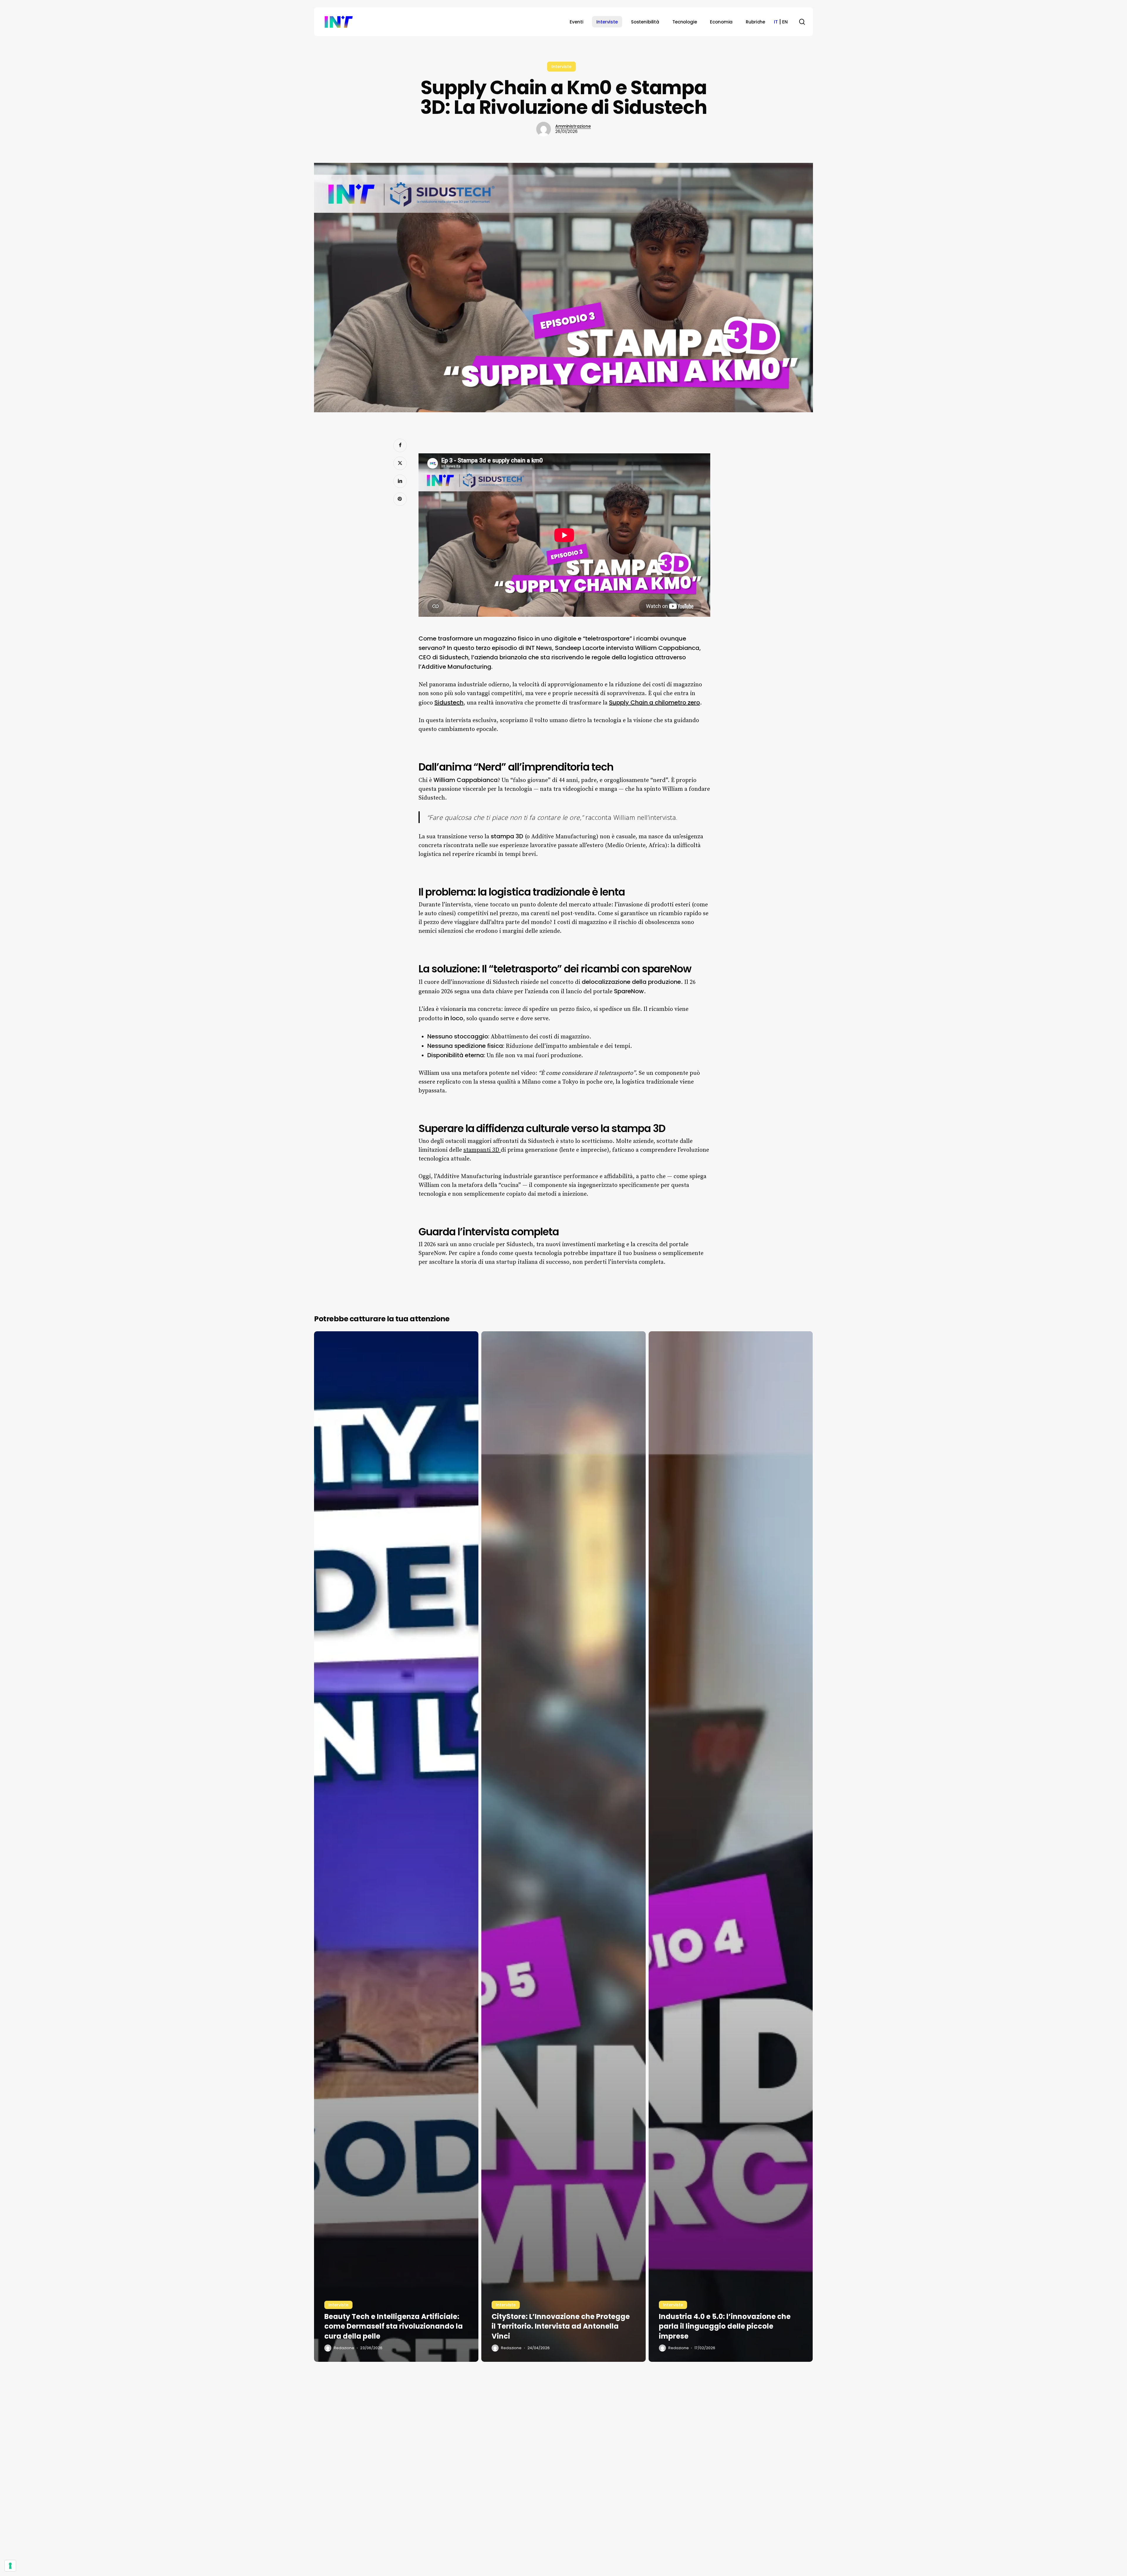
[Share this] (400, 445)
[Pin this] (400, 499)
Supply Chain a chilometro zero (654, 702)
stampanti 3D (482, 1150)
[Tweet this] (400, 463)
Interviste (561, 67)
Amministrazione (573, 126)
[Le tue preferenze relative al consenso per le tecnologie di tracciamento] (10, 2566)
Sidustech (449, 702)
